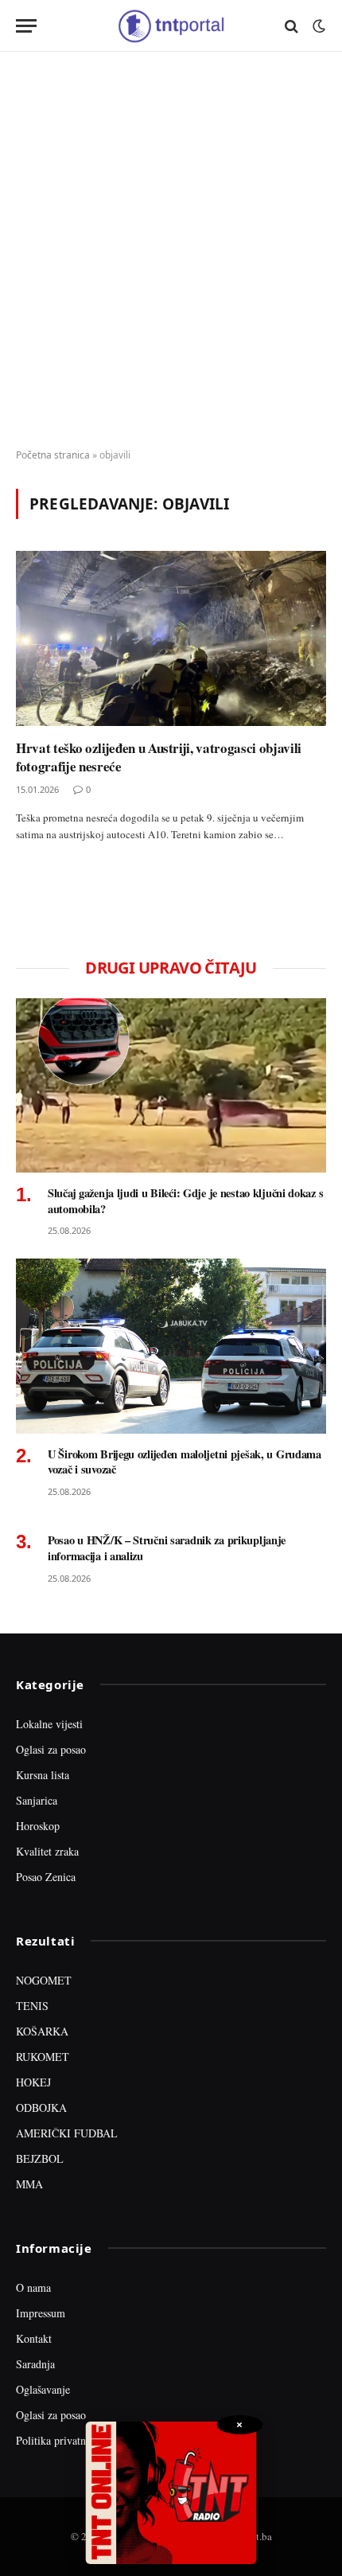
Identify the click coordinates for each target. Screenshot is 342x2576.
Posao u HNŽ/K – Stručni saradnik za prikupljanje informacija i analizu (167, 1548)
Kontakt (34, 2338)
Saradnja (35, 2364)
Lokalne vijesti (49, 1724)
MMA (29, 2184)
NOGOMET (44, 1980)
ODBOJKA (41, 2108)
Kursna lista (43, 1775)
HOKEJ (33, 2082)
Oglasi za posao (51, 1749)
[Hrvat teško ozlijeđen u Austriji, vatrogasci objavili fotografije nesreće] (171, 638)
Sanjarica (37, 1800)
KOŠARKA (42, 2031)
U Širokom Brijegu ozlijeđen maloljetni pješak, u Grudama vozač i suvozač (185, 1462)
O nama (33, 2287)
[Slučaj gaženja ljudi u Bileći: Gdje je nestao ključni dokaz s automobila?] (171, 1085)
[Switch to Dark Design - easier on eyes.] (317, 26)
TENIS (32, 2006)
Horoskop (38, 1826)
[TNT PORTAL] (171, 26)
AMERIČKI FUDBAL (67, 2133)
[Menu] (26, 26)
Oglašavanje (43, 2389)
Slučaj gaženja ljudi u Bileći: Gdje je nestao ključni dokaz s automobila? (185, 1201)
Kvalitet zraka (47, 1851)
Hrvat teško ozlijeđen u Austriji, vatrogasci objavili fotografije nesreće (159, 757)
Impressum (41, 2313)
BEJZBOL (40, 2158)
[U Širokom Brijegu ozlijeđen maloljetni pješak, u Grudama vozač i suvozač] (171, 1346)
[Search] (291, 26)
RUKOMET (43, 2057)
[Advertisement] (171, 251)
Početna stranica (53, 455)
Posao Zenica (46, 1877)
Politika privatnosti (59, 2440)
